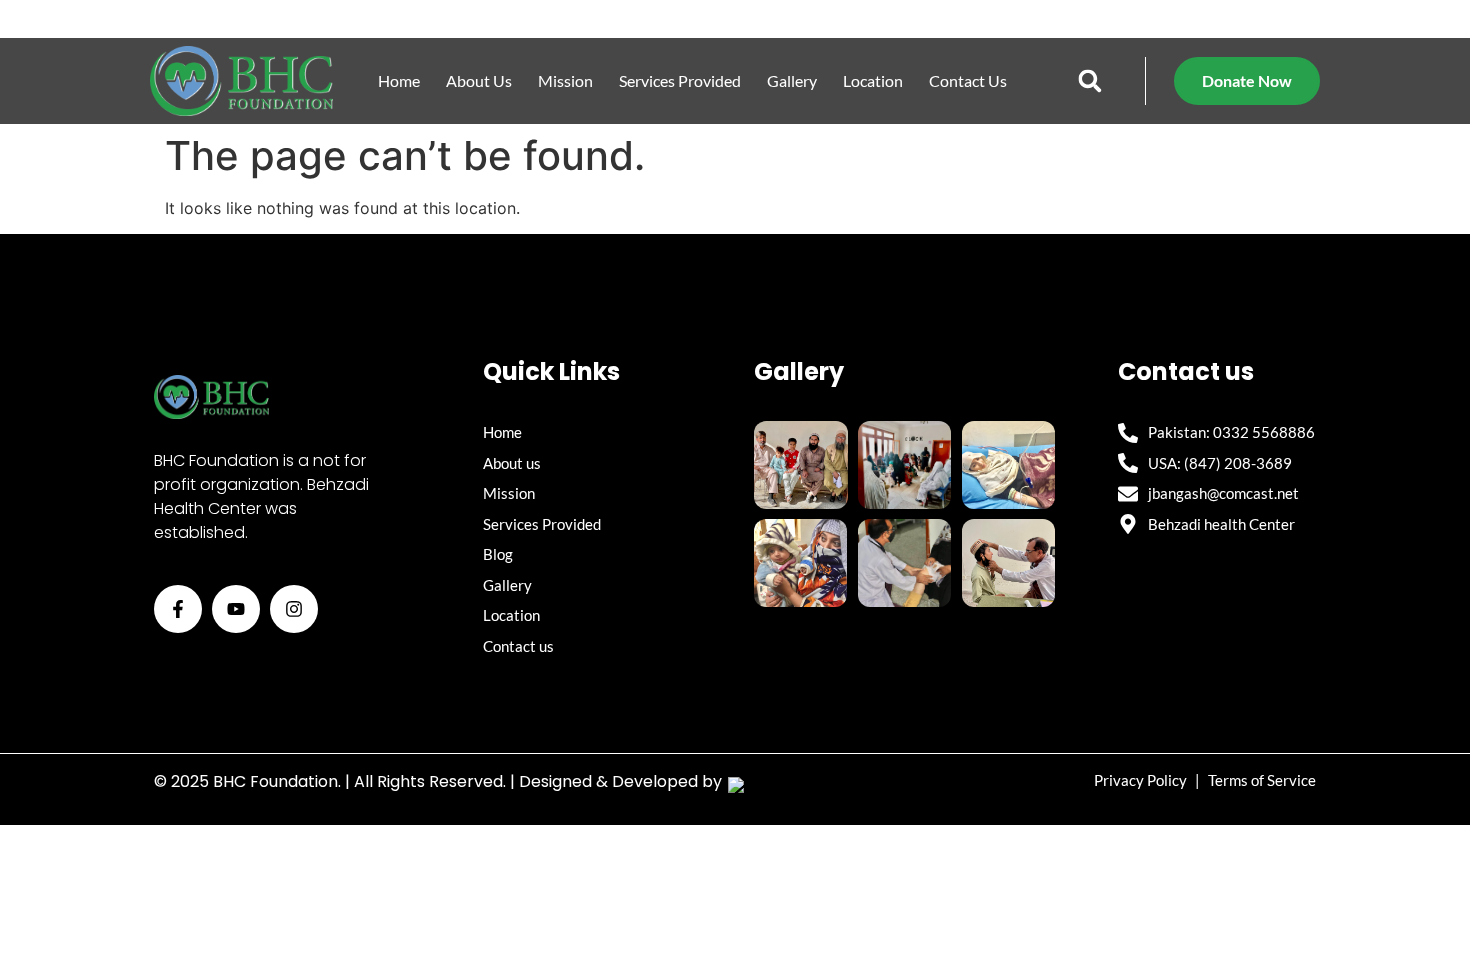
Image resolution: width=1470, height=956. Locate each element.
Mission (565, 80)
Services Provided (680, 80)
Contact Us (968, 80)
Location (873, 80)
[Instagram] (294, 609)
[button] (1090, 81)
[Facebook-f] (178, 609)
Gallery (792, 80)
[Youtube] (236, 609)
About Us (479, 80)
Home (399, 80)
